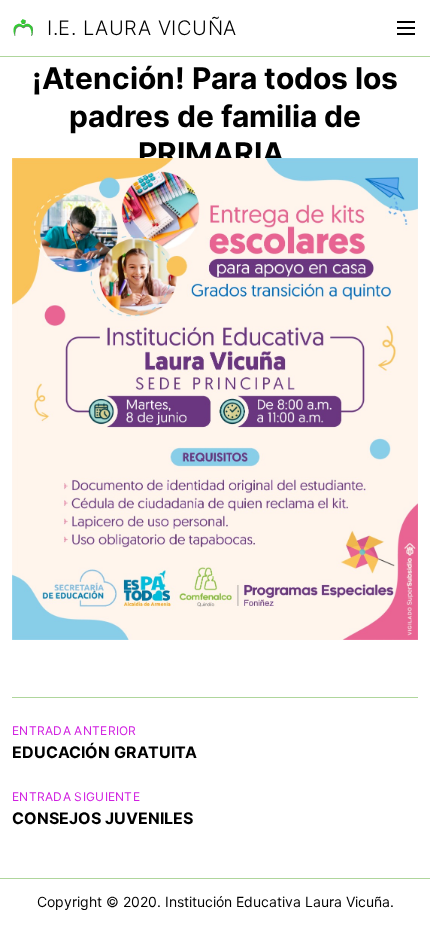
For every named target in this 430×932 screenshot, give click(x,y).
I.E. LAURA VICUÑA (142, 28)
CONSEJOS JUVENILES (102, 818)
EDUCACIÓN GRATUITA (104, 752)
